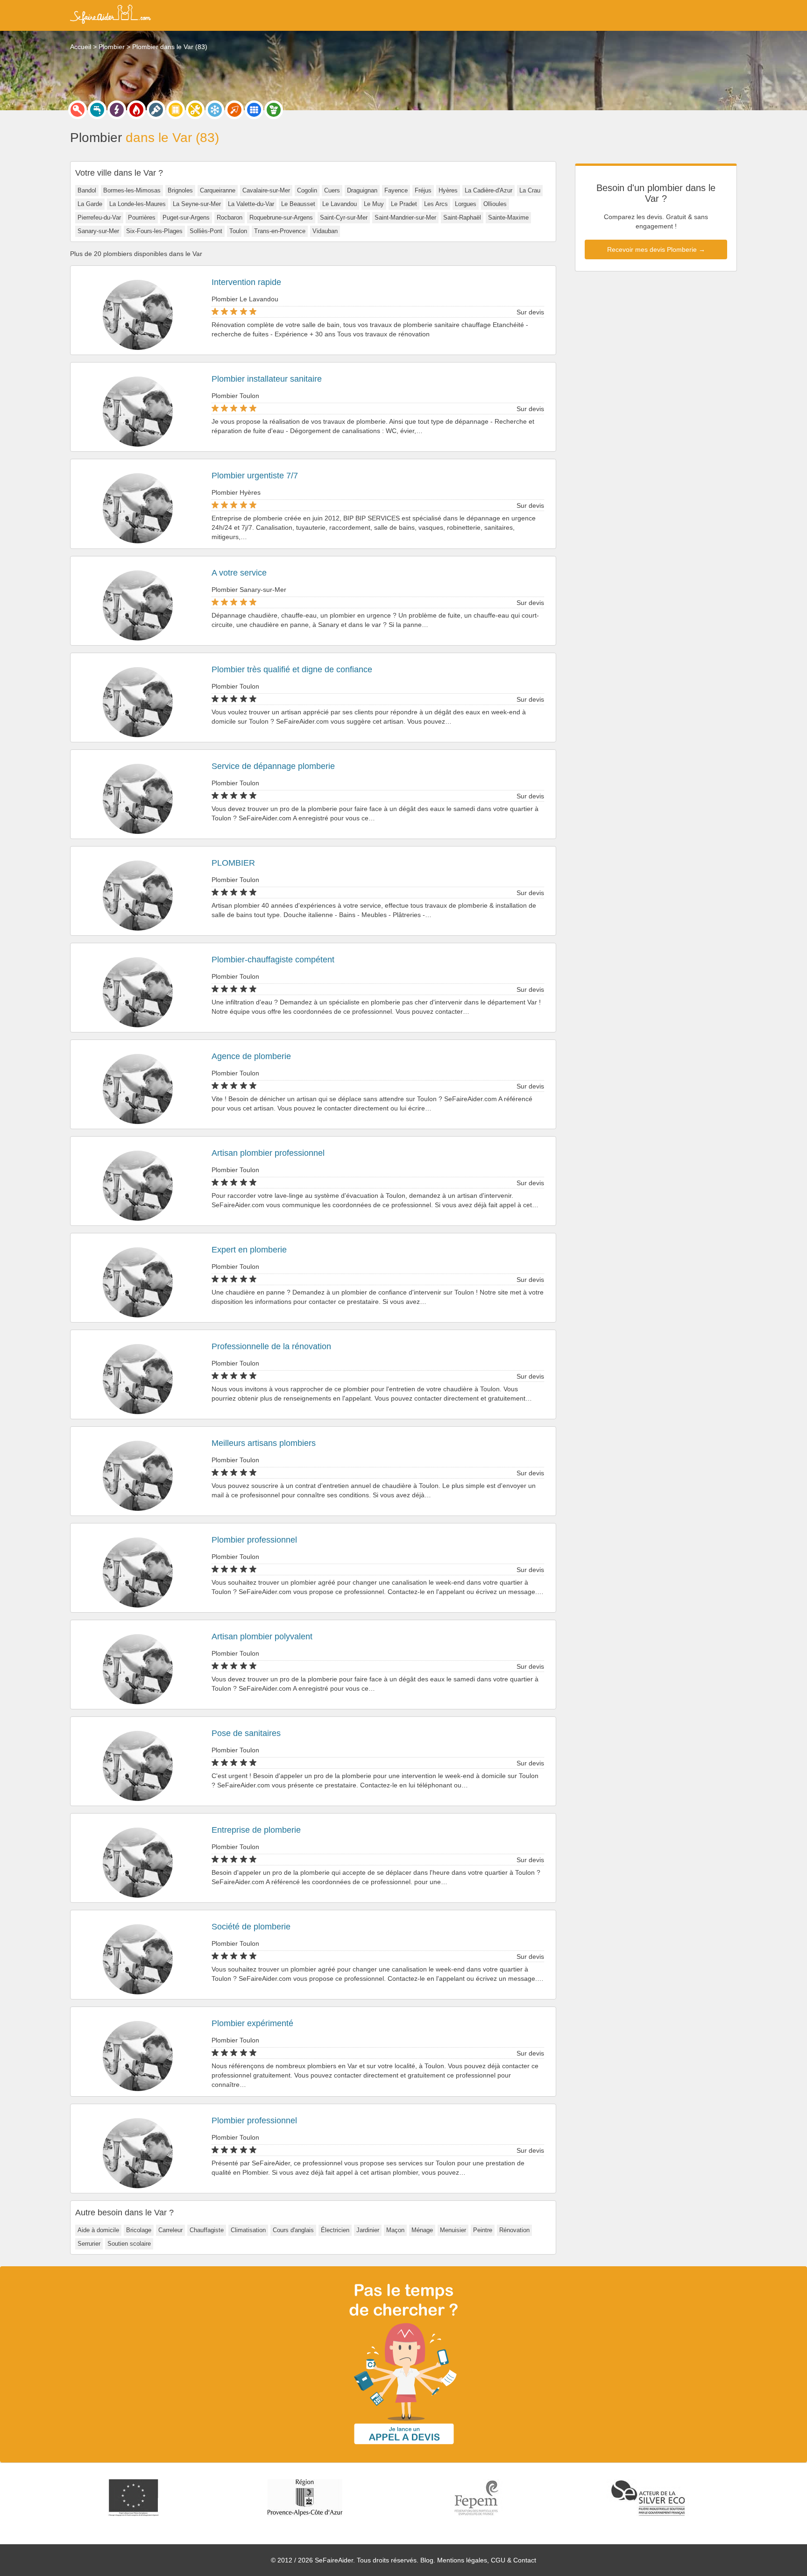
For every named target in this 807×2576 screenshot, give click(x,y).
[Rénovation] (195, 110)
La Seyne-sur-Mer (197, 204)
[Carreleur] (254, 110)
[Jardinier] (274, 110)
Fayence (396, 190)
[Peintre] (156, 110)
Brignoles (180, 190)
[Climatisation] (215, 110)
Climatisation (248, 2230)
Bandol (87, 190)
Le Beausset (298, 204)
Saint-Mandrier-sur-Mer (405, 217)
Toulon (238, 231)
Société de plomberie (251, 1927)
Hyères (448, 190)
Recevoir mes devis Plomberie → (656, 249)
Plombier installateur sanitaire (267, 379)
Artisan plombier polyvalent (262, 1637)
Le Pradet (404, 204)
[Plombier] (97, 110)
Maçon (395, 2230)
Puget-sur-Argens (186, 217)
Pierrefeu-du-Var (99, 217)
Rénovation (514, 2230)
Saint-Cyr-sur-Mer (344, 217)
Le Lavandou (340, 204)
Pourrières (142, 217)
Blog (427, 2560)
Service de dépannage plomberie (273, 766)
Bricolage (139, 2230)
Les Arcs (436, 204)
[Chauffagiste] (136, 110)
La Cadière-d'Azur (488, 190)
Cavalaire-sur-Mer (266, 190)
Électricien (335, 2230)
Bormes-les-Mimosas (132, 190)
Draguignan (362, 190)
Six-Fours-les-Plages (154, 231)
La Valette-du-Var (251, 204)
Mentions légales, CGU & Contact (487, 2560)
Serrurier (89, 2244)
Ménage (422, 2230)
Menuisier (453, 2230)
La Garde (90, 204)
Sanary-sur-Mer (98, 231)
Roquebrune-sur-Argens (281, 217)
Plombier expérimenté (252, 2023)
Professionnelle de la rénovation (271, 1346)
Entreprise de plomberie (256, 1830)
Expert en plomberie (249, 1250)
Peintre (483, 2230)
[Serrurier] (78, 110)
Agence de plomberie (251, 1056)
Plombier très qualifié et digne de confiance (292, 669)
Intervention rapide (246, 282)
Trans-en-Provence (280, 231)
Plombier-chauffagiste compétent (273, 960)
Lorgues (466, 204)
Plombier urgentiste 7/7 (255, 476)
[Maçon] (234, 110)
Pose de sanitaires (246, 1733)
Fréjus (423, 190)
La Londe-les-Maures (138, 204)
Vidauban (325, 231)
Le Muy (374, 204)
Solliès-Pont (206, 231)
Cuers (332, 190)
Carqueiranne (218, 190)
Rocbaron (230, 217)
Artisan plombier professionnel (268, 1153)
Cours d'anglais (293, 2230)
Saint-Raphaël (462, 217)
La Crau (530, 190)
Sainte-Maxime (508, 217)
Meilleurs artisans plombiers (264, 1443)
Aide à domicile (98, 2230)
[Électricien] (117, 110)
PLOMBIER (233, 863)
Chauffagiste (207, 2230)
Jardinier (368, 2230)
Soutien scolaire (129, 2244)
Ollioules (495, 204)
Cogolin (307, 190)
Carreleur (170, 2230)
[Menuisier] (176, 110)
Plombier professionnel (254, 1540)
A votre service (239, 573)
